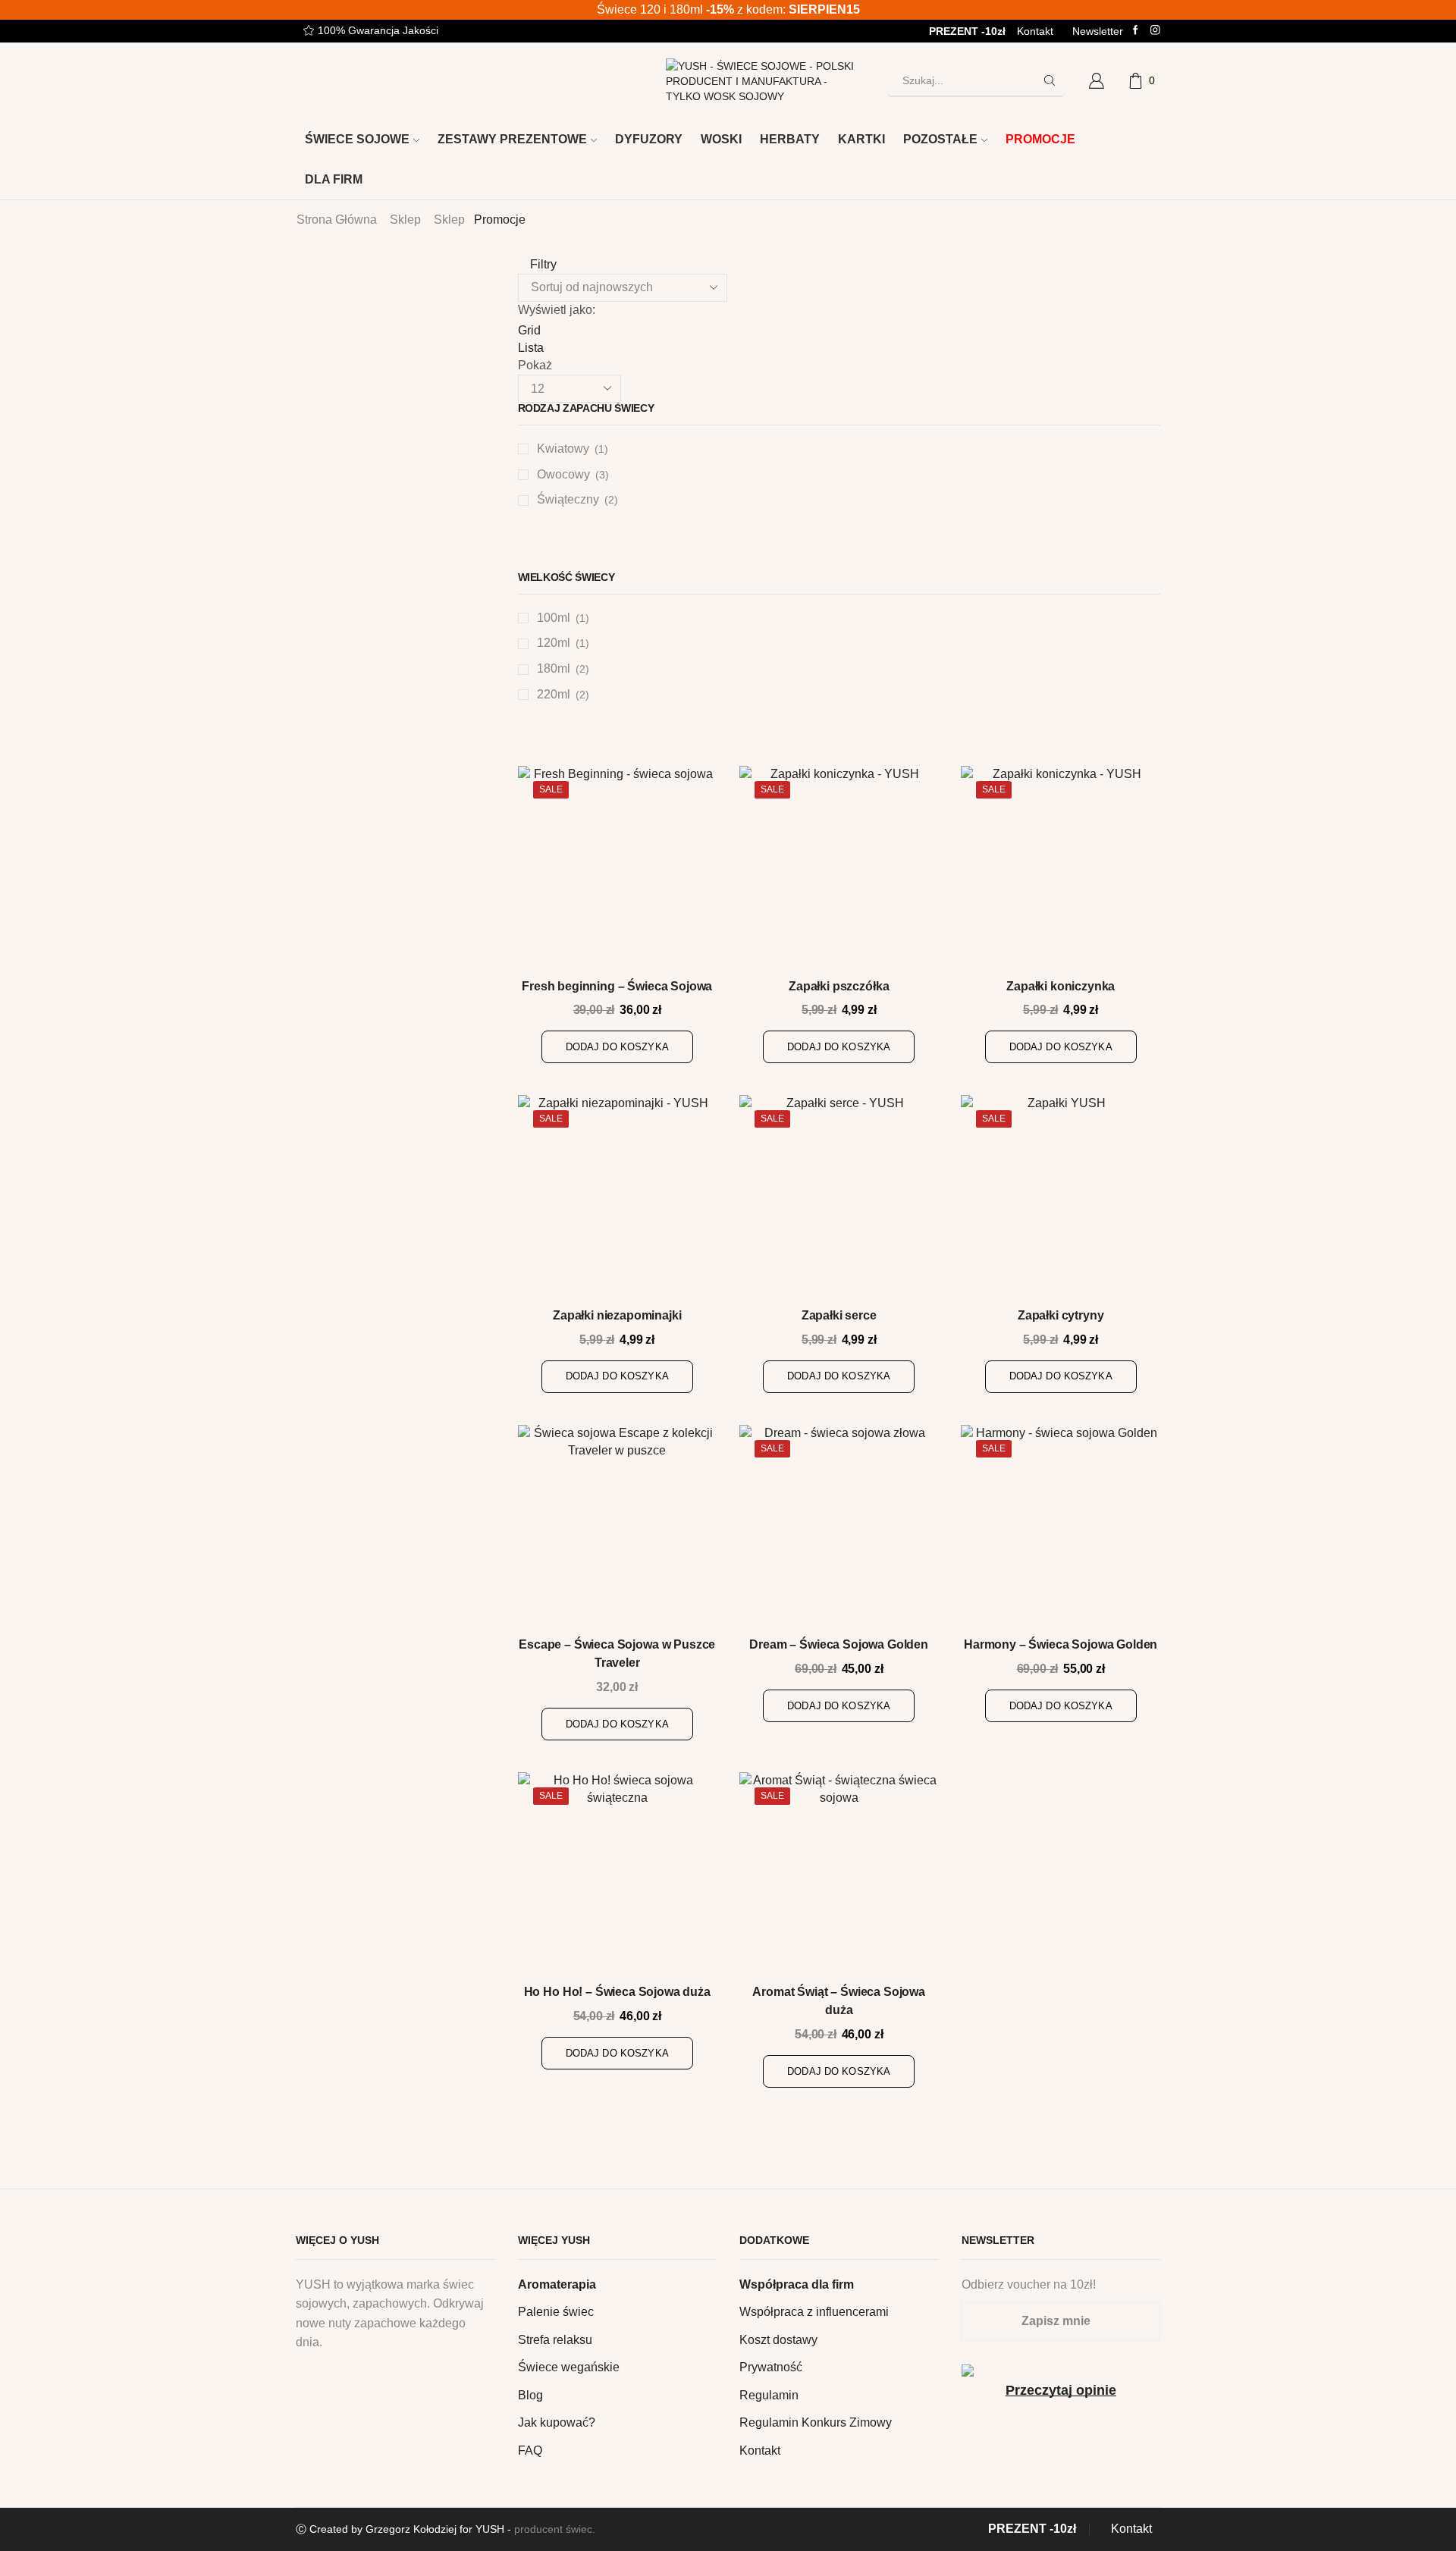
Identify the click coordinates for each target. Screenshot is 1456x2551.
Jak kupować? (557, 2422)
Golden (1000, 1055)
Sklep (405, 220)
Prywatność (771, 2367)
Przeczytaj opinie (1061, 2390)
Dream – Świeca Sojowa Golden (839, 1644)
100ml (554, 618)
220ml (554, 694)
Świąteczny (568, 499)
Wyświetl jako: (557, 310)
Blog (530, 2395)
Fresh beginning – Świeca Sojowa (617, 986)
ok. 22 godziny (1020, 471)
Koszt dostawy (778, 2340)
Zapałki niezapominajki (617, 1315)
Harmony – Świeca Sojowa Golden (1061, 1644)
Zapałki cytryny (1061, 1315)
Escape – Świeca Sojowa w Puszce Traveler (617, 1654)
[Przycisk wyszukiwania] (1050, 80)
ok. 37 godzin (1017, 522)
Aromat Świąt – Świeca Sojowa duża (839, 2001)
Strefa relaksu (555, 2340)
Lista (531, 348)
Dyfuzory (649, 139)
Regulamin (769, 2395)
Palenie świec (556, 2312)
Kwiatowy (563, 449)
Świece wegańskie (569, 2367)
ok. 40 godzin (1017, 548)
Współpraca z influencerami (814, 2312)
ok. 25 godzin (1017, 496)
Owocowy (563, 474)
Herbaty (790, 139)
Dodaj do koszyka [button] (617, 1047)
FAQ (530, 2451)
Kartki (861, 139)
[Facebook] (1136, 31)
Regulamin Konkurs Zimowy (816, 2422)
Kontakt (1035, 31)
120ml (554, 643)
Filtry (542, 264)
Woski (721, 139)
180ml (554, 668)
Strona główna (337, 220)
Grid (529, 330)
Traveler (1003, 1081)
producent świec (553, 2529)
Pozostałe (940, 139)
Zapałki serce (839, 1315)
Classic (1001, 1029)
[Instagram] (1155, 31)
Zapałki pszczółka (839, 986)
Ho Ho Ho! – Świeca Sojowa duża (617, 1992)
